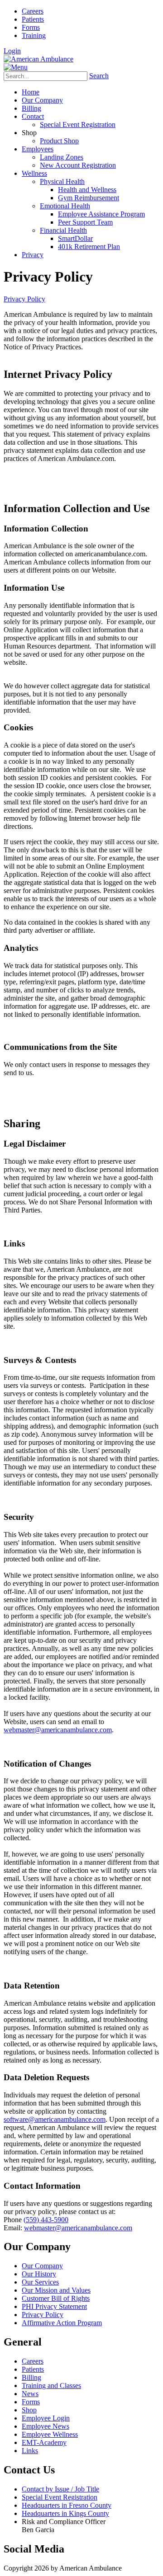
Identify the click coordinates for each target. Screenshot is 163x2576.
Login (12, 51)
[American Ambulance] (38, 59)
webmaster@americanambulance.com (58, 1730)
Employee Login (46, 2418)
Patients (33, 19)
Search (99, 76)
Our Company (42, 2266)
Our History (39, 2274)
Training (34, 35)
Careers (33, 11)
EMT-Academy (44, 2442)
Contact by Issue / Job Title (60, 2489)
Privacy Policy (43, 2315)
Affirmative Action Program (62, 2323)
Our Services (40, 2282)
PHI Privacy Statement (54, 2306)
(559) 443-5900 (46, 2220)
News (30, 2394)
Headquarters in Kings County (65, 2513)
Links (30, 2451)
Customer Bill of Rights (56, 2298)
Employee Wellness (50, 2434)
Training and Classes (51, 2386)
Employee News (46, 2426)
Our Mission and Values (56, 2290)
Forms (31, 27)
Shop (29, 2410)
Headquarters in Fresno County (67, 2505)
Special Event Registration (60, 2497)
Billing (31, 2377)
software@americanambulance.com (55, 2119)
